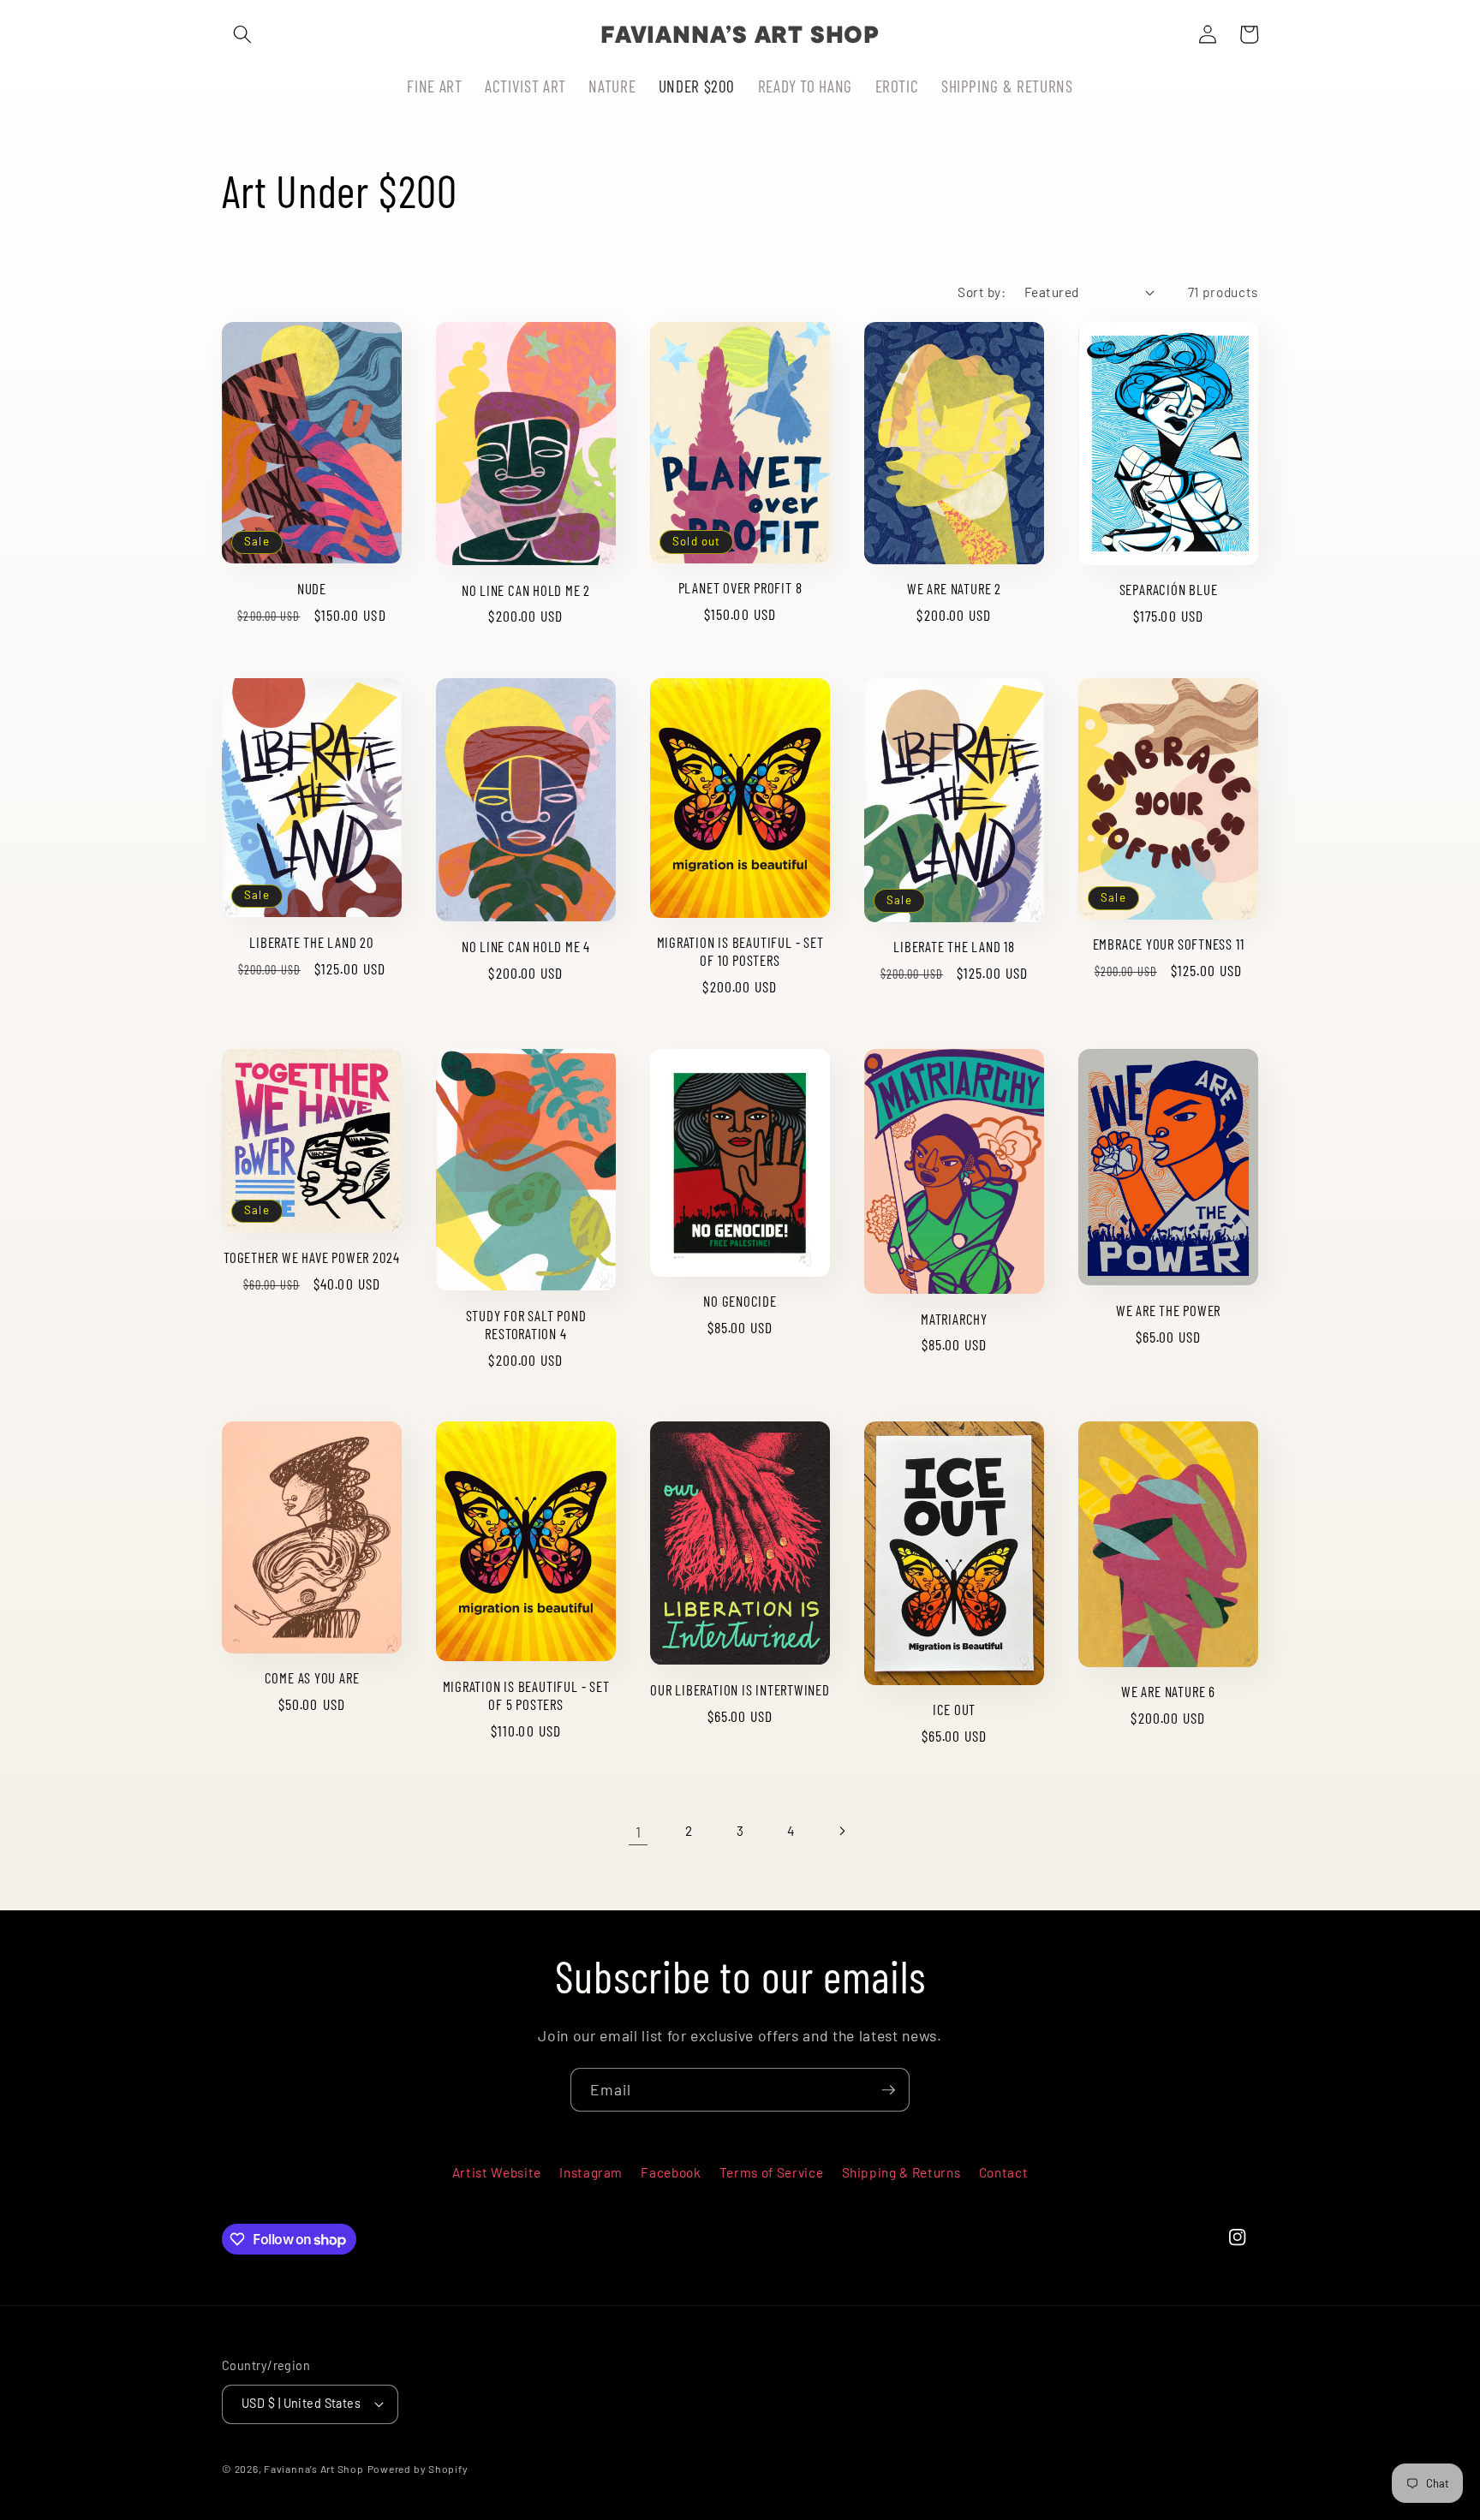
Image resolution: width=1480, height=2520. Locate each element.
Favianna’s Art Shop (314, 2469)
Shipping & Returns (901, 2172)
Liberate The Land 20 (312, 942)
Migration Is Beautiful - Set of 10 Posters (740, 951)
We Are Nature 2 (954, 588)
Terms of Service (772, 2172)
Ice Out (954, 1709)
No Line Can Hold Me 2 (526, 590)
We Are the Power (1168, 1310)
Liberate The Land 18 (954, 946)
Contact (1004, 2172)
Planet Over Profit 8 (740, 587)
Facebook (671, 2172)
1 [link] (639, 1832)
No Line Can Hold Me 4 (526, 946)
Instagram (591, 2172)
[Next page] (842, 1832)
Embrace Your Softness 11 (1169, 944)
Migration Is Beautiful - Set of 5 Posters (526, 1695)
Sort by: (982, 292)
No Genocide (740, 1301)
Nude (312, 588)
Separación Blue (1169, 589)
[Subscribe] (888, 2090)
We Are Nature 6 (1168, 1691)
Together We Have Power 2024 (312, 1257)
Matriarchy (954, 1319)
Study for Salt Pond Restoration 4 (526, 1324)
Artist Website (497, 2172)
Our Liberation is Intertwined (740, 1689)
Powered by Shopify (418, 2469)
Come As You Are (312, 1677)
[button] (242, 34)
